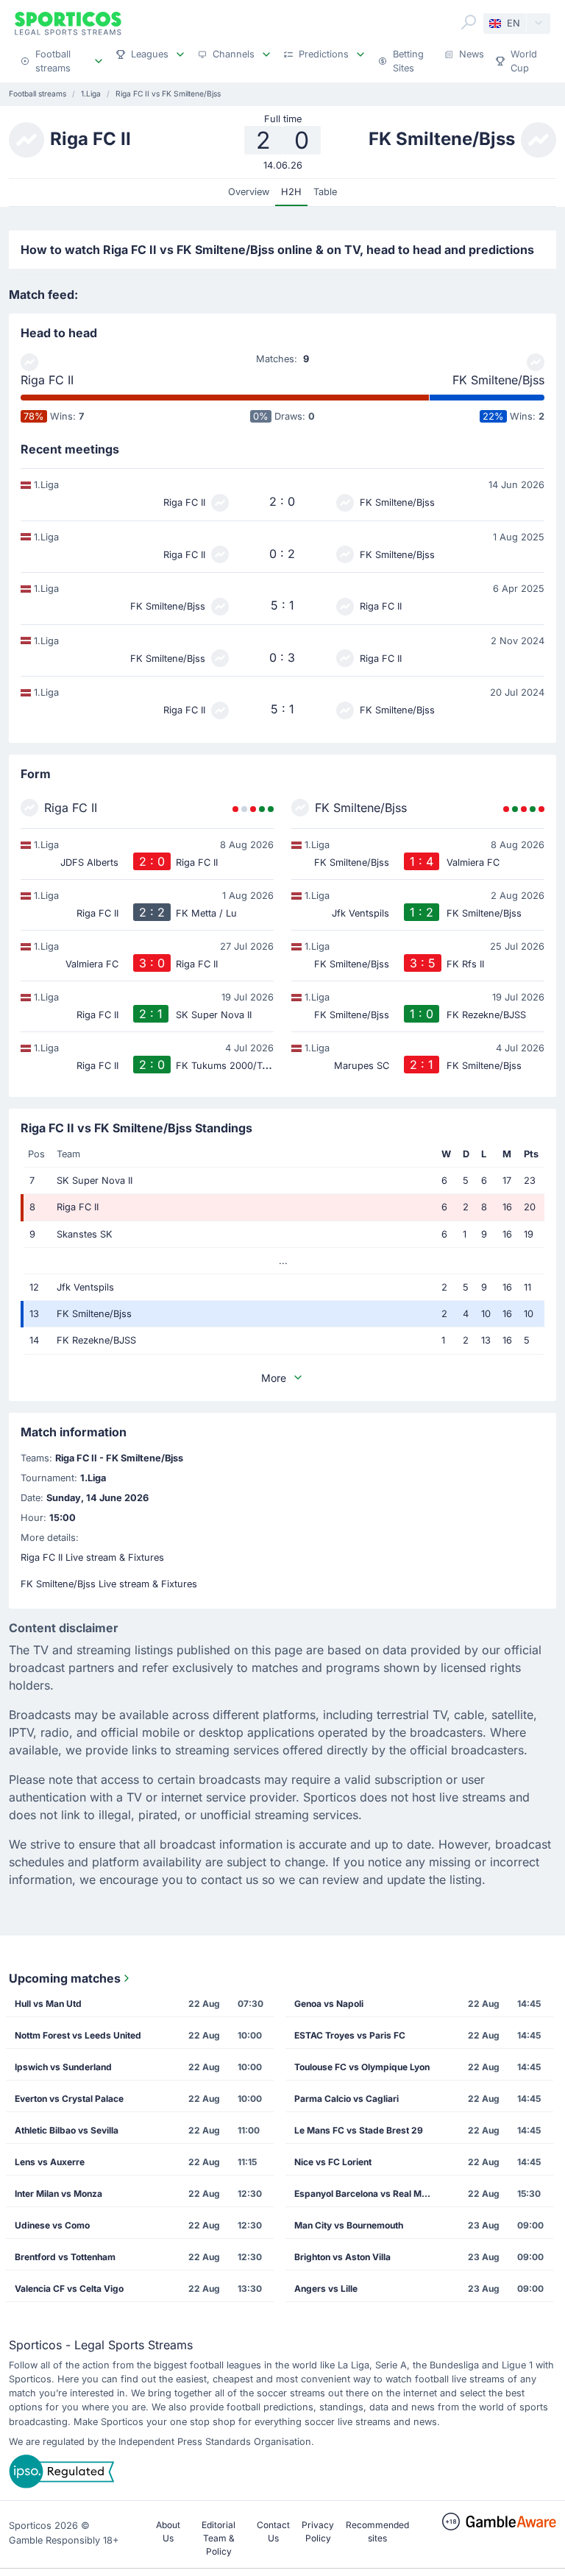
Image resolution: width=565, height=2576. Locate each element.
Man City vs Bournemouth (349, 2225)
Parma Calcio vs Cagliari (347, 2099)
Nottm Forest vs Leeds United (78, 2035)
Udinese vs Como (52, 2225)
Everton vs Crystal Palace (69, 2099)
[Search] (469, 22)
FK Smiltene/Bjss (498, 380)
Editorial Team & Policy (218, 2538)
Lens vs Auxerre (50, 2162)
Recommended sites (377, 2531)
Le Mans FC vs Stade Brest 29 (359, 2130)
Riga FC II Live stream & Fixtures (92, 1557)
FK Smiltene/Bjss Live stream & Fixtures (109, 1584)
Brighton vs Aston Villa (342, 2257)
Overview (249, 192)
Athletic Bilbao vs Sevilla (67, 2130)
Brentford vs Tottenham (65, 2257)
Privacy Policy (318, 2531)
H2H (291, 192)
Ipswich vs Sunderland (63, 2067)
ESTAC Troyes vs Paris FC (350, 2035)
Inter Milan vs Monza (58, 2194)
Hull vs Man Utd (48, 2004)
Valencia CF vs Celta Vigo (69, 2289)
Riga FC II (47, 380)
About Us (168, 2531)
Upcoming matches (65, 1978)
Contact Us (273, 2531)
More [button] (274, 1378)
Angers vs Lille (326, 2289)
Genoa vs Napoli (329, 2004)
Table (325, 192)
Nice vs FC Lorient (333, 2162)
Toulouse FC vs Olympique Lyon (362, 2067)
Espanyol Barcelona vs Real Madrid (368, 2194)
